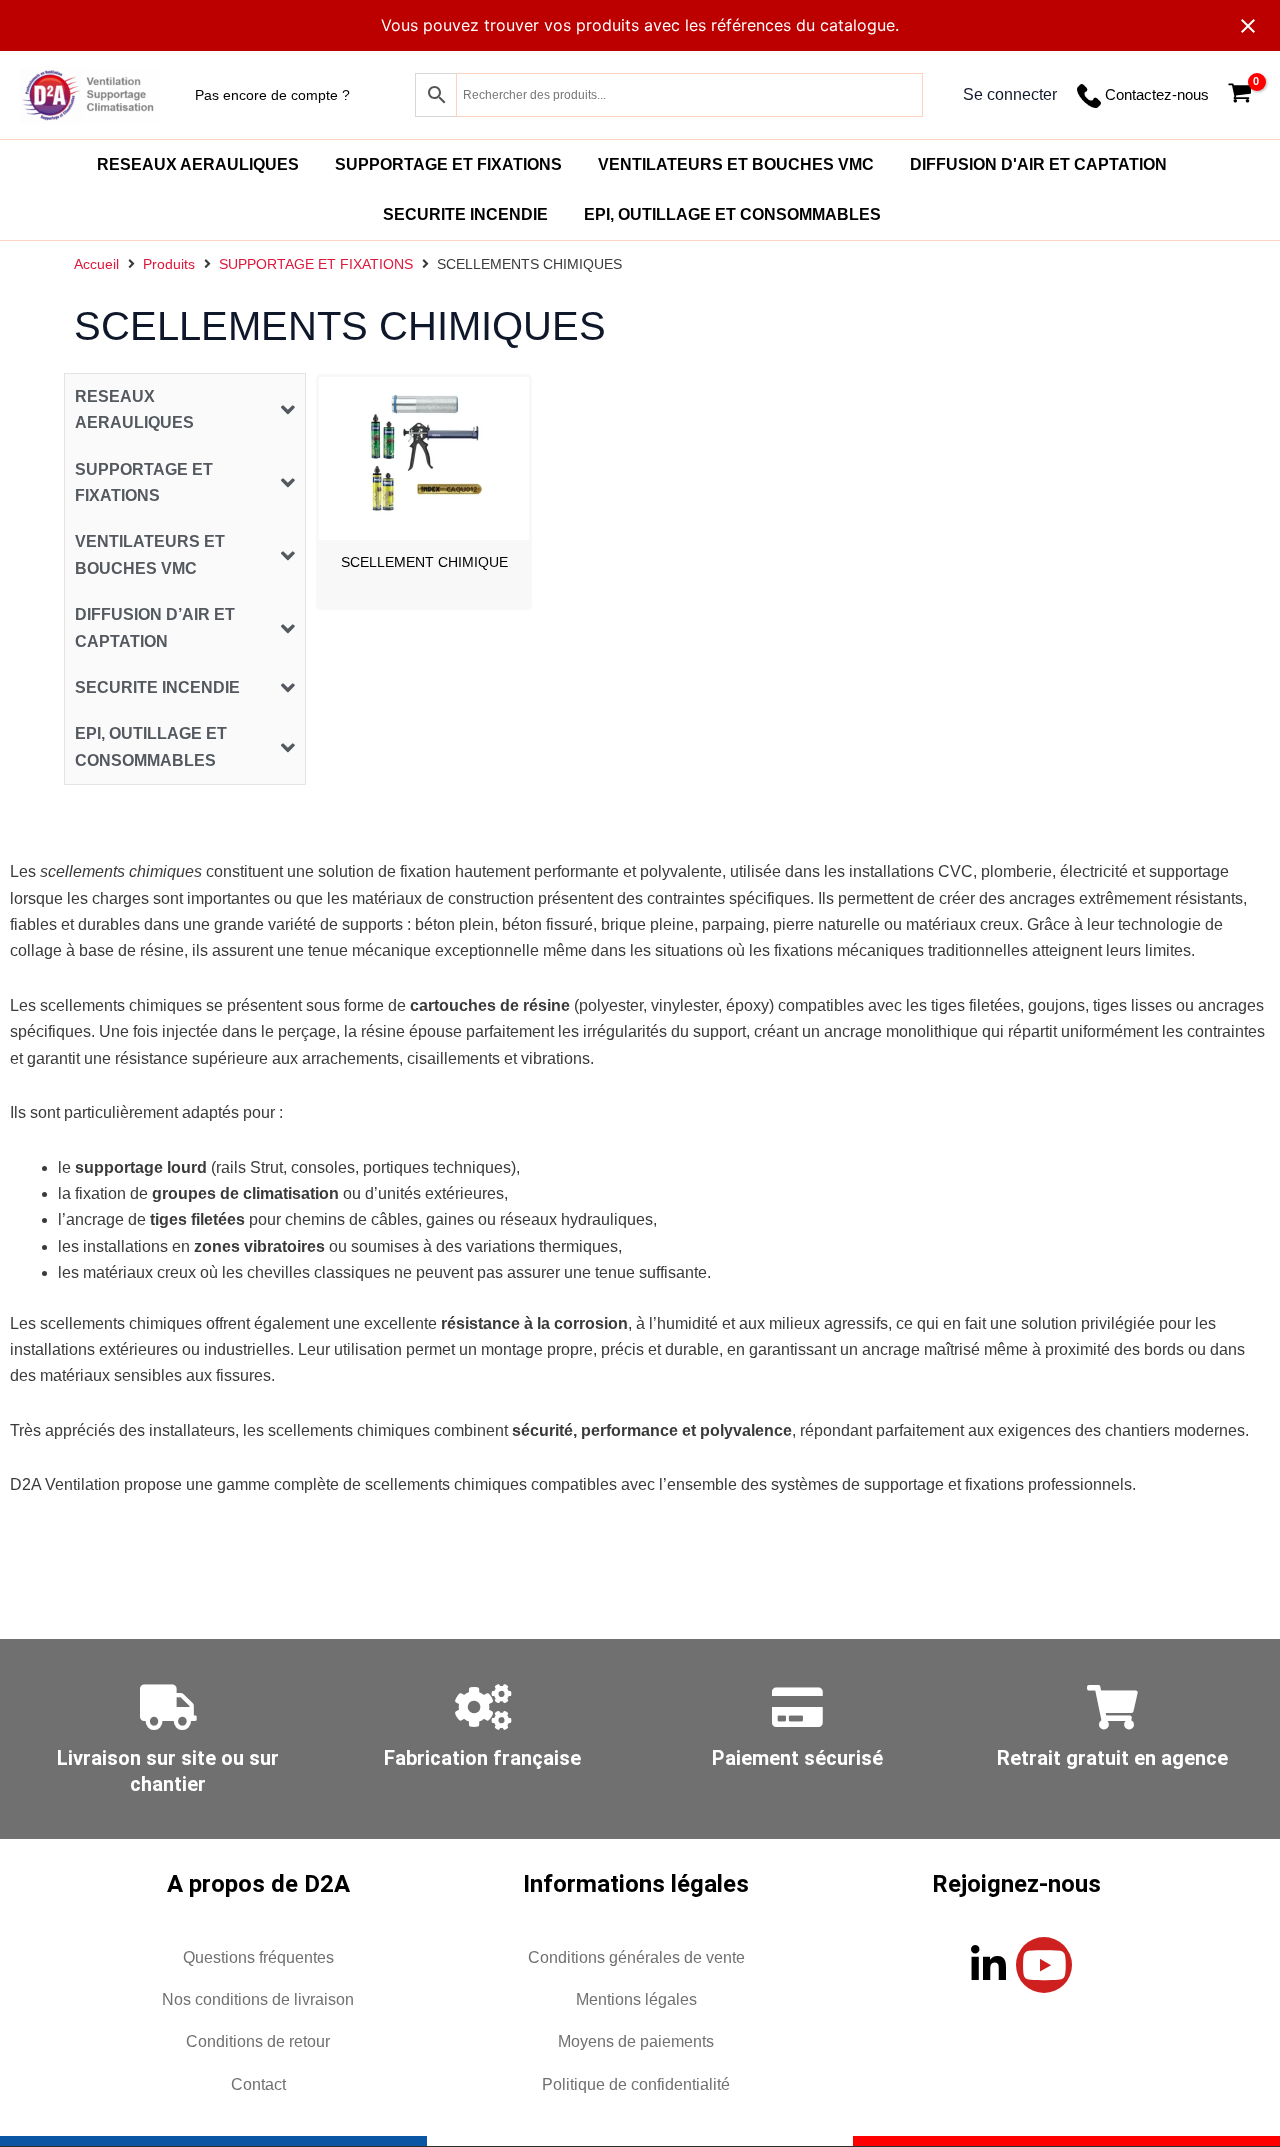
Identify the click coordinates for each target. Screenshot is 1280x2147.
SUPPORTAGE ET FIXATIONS (448, 164)
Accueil (96, 264)
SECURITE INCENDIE (465, 214)
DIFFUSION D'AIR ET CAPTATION (1038, 164)
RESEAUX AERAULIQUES (198, 164)
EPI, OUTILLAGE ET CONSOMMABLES (732, 214)
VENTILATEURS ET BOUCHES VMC (736, 164)
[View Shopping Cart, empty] (1239, 95)
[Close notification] (1248, 26)
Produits (169, 264)
